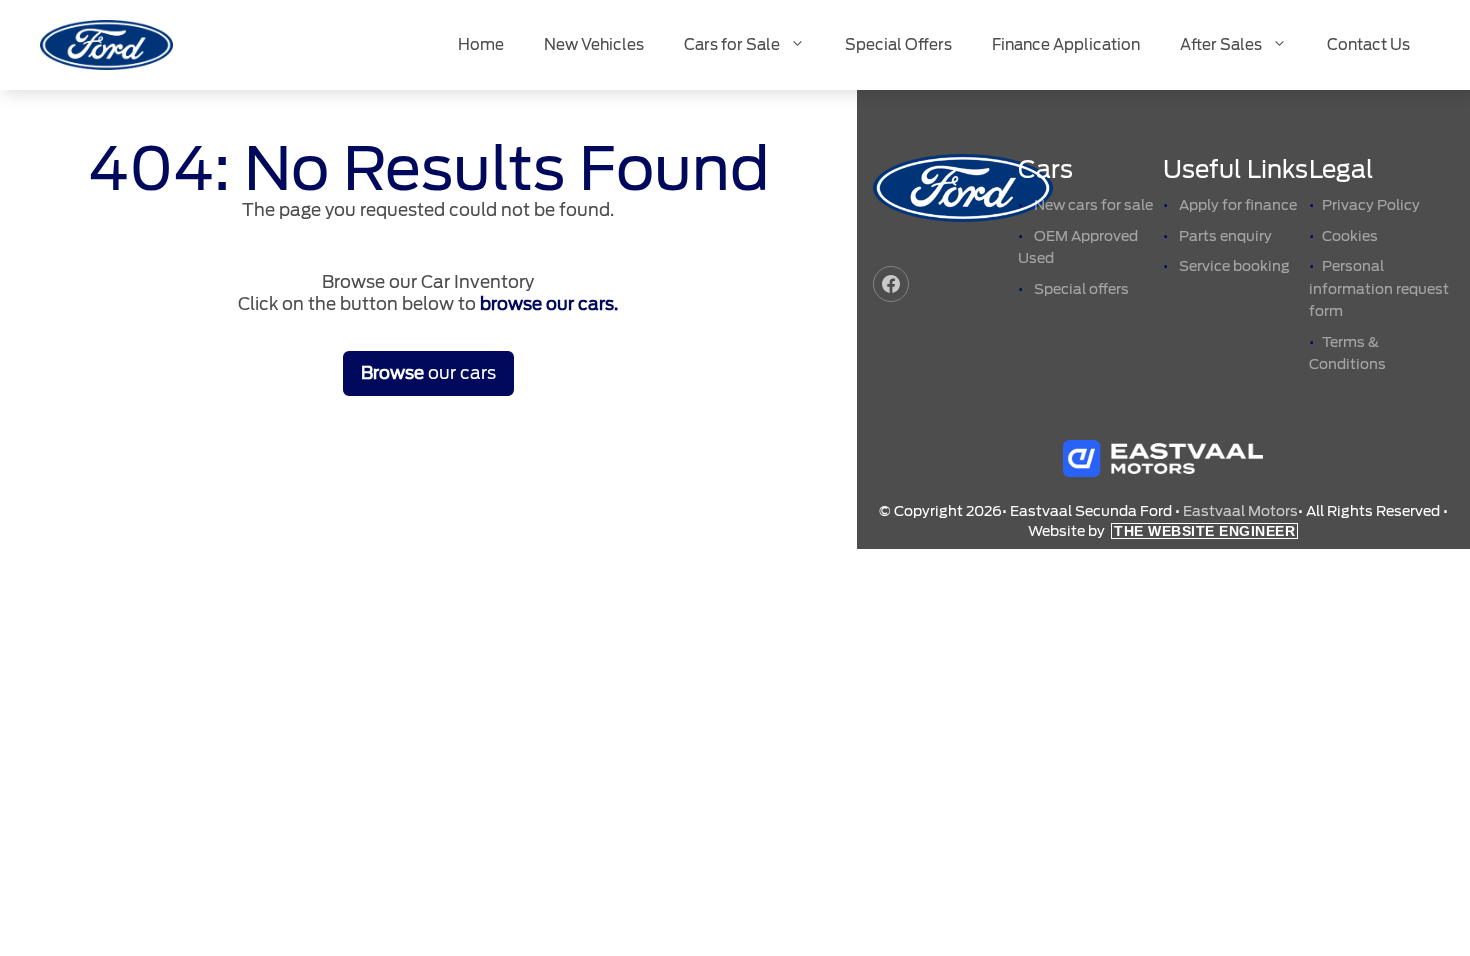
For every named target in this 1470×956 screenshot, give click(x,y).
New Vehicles (594, 45)
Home (481, 45)
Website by (1161, 531)
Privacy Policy (1371, 205)
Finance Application (1066, 45)
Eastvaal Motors (1240, 511)
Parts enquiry (1225, 236)
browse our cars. (549, 304)
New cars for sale (1093, 205)
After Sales (1221, 45)
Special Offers (898, 45)
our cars (428, 373)
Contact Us (1368, 45)
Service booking (1234, 266)
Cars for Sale (732, 45)
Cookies (1350, 236)
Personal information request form (1379, 288)
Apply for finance (1238, 205)
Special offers (1081, 289)
